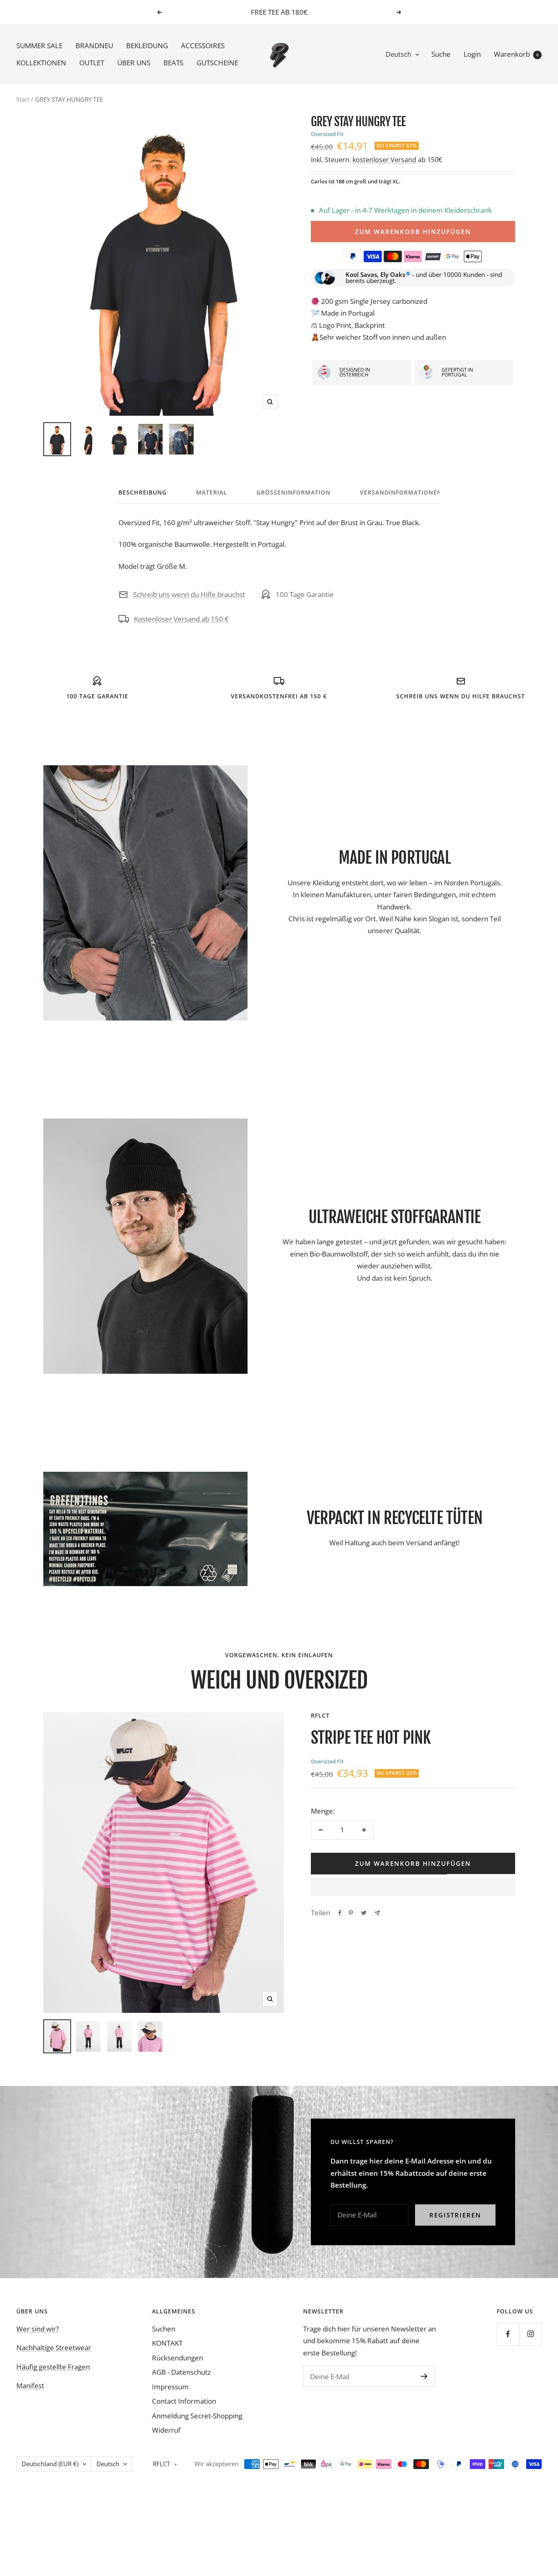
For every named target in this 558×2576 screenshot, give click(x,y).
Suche (441, 54)
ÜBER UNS (134, 63)
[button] (413, 1887)
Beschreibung (143, 492)
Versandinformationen (401, 492)
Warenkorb (516, 54)
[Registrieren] (424, 2376)
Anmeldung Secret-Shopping (197, 2416)
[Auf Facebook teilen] (340, 1913)
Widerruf (166, 2430)
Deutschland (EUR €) (50, 2464)
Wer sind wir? (38, 2329)
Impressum (170, 2387)
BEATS (173, 63)
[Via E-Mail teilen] (377, 1913)
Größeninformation (294, 492)
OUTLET (92, 63)
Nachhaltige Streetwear (54, 2348)
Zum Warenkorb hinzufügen (413, 232)
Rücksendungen (177, 2358)
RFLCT (320, 1715)
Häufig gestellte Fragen (53, 2367)
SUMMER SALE (39, 46)
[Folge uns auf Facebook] (508, 2334)
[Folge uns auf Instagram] (530, 2334)
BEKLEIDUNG (147, 46)
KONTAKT (167, 2343)
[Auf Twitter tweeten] (364, 1913)
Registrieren (455, 2215)
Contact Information (184, 2401)
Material (212, 492)
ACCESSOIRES (203, 46)
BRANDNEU (94, 46)
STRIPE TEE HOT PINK (371, 1738)
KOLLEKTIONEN (41, 63)
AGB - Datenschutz (181, 2372)
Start (23, 99)
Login (472, 54)
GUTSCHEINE (217, 63)
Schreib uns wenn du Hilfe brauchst (189, 594)
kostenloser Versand (384, 160)
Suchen (164, 2329)
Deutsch (398, 54)
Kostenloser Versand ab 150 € (181, 619)
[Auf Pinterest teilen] (351, 1913)
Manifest (30, 2385)
